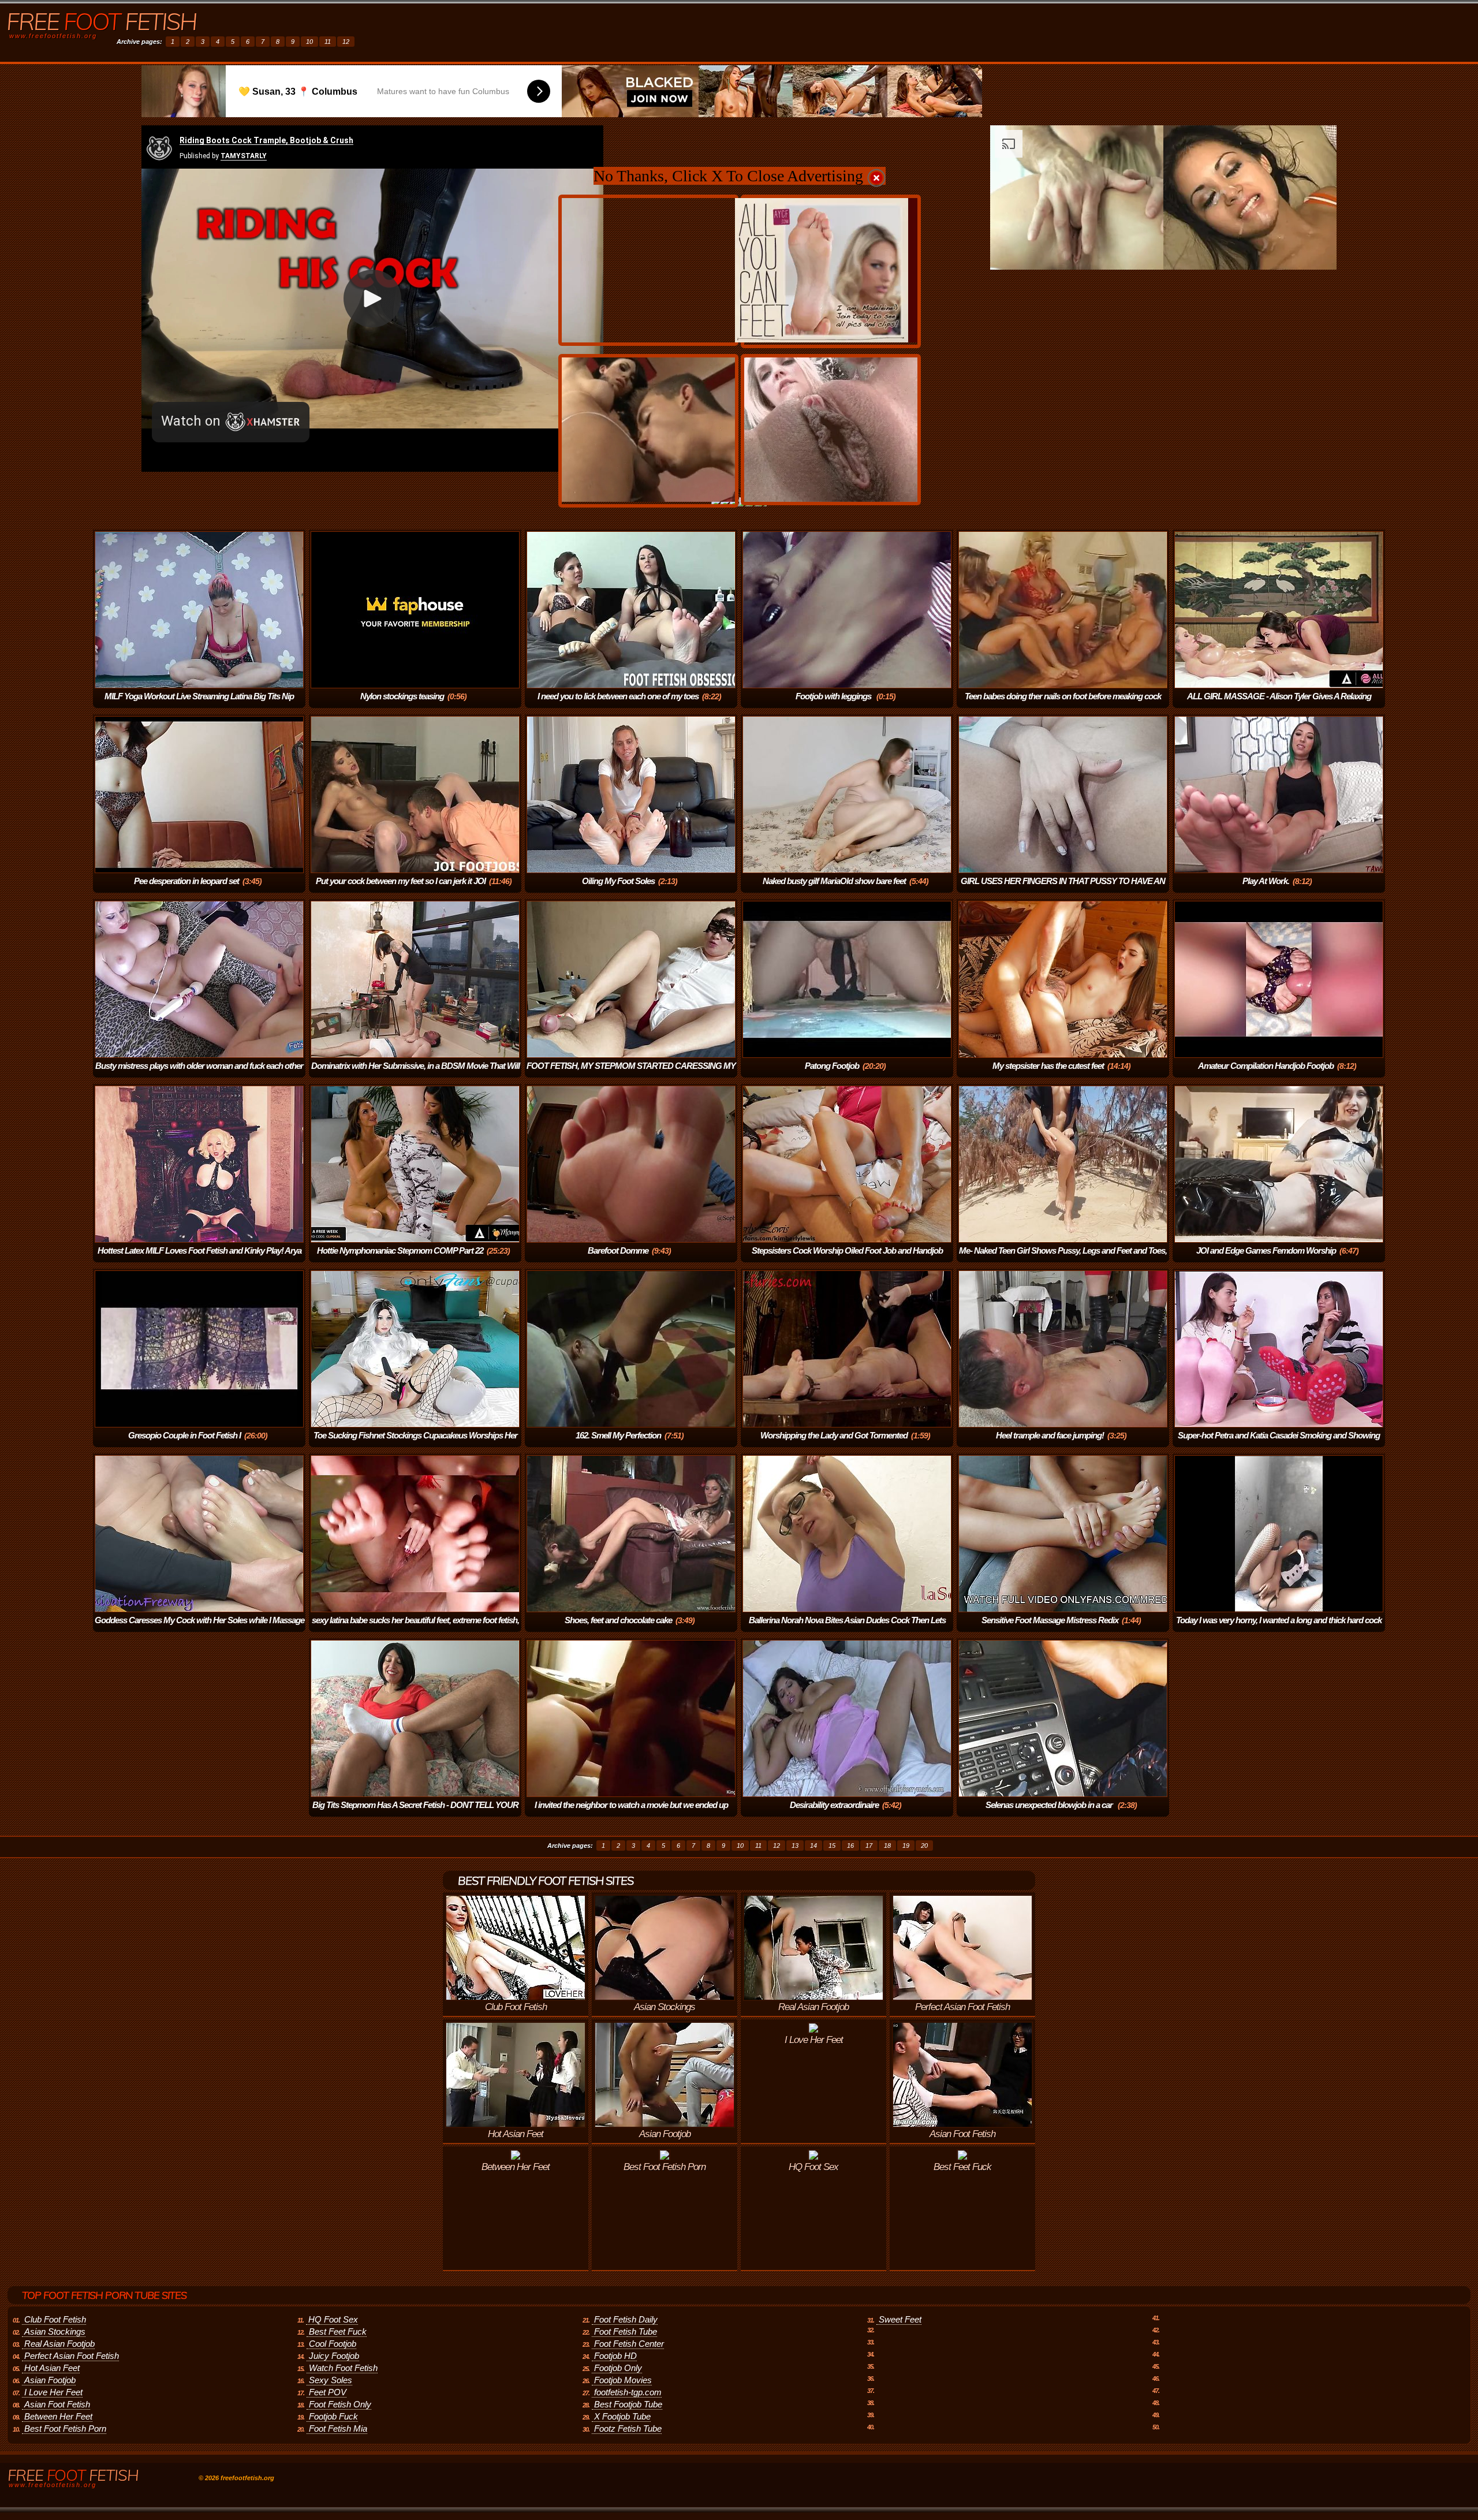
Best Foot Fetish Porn (65, 2428)
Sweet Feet (900, 2319)
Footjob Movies (623, 2380)
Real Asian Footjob (59, 2344)
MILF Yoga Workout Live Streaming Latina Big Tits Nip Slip (199, 704)
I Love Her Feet (53, 2392)
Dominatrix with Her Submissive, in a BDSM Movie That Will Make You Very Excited (415, 1074)
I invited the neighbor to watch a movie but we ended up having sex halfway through (631, 1813)
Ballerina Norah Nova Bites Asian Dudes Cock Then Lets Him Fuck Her (847, 1628)
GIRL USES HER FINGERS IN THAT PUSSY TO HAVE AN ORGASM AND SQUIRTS (1063, 889)
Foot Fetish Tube (626, 2331)
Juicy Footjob (334, 2356)
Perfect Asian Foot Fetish (72, 2356)
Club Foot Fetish (55, 2319)
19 (906, 1846)
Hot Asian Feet (52, 2368)
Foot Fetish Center (629, 2344)
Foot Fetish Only (340, 2404)
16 (850, 1846)
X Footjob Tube (622, 2416)
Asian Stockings (55, 2331)
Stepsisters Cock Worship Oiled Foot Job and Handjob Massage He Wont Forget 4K (847, 1259)
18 (887, 1846)
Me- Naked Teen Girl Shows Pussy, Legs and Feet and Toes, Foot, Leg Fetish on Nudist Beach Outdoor (1063, 1259)
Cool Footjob (333, 2344)
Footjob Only (618, 2368)
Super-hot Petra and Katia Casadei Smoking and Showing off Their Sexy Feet (1279, 1443)
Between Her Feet (58, 2416)
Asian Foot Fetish (57, 2404)
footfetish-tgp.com (628, 2392)
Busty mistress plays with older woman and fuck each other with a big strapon (199, 1074)
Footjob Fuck (333, 2416)
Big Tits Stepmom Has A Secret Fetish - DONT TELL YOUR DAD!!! (415, 1813)
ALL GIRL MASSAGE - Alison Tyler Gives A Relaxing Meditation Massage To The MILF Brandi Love (1278, 704)
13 (795, 1846)
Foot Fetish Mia (338, 2428)
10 (309, 42)
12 (346, 42)
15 (832, 1846)
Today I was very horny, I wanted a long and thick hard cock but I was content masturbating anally (1279, 1628)
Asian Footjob (50, 2380)
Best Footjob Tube (628, 2404)
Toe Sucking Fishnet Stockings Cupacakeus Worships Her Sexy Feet (415, 1443)
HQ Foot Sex (333, 2319)
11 (328, 42)
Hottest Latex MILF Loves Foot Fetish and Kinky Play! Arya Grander (199, 1259)
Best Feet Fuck (338, 2331)
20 (924, 1846)
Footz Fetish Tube (628, 2428)
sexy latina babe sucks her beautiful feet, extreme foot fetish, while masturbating (415, 1628)
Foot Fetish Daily (626, 2319)
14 (813, 1846)
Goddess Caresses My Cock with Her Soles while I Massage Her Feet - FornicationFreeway (199, 1628)
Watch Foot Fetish (343, 2368)
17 (869, 1846)
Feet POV (328, 2392)
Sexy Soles (331, 2380)
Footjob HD (615, 2356)
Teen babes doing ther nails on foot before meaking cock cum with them (1063, 704)
